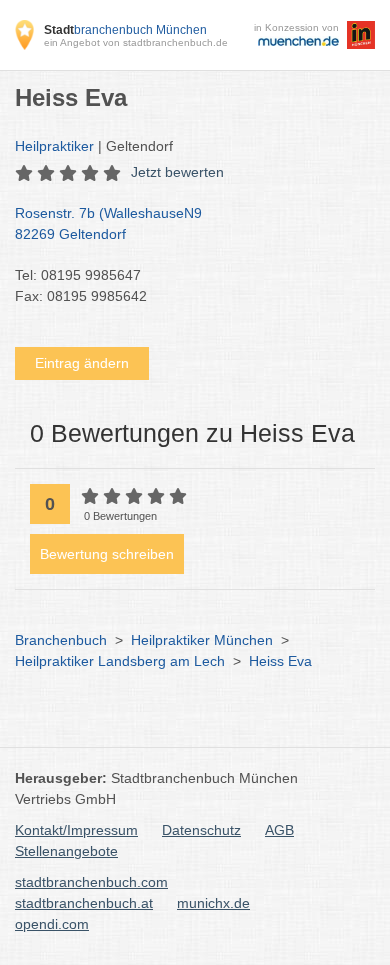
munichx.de (213, 903)
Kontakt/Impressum (76, 830)
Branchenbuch (61, 640)
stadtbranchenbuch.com (91, 882)
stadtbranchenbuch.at (84, 903)
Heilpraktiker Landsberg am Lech (120, 661)
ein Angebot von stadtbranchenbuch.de (136, 42)
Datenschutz (201, 830)
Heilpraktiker (54, 146)
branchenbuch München (125, 30)
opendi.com (52, 924)
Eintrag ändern (82, 363)
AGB (279, 830)
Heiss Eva (280, 661)
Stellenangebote (66, 851)
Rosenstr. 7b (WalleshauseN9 (108, 223)
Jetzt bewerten (177, 172)
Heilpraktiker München (202, 640)
